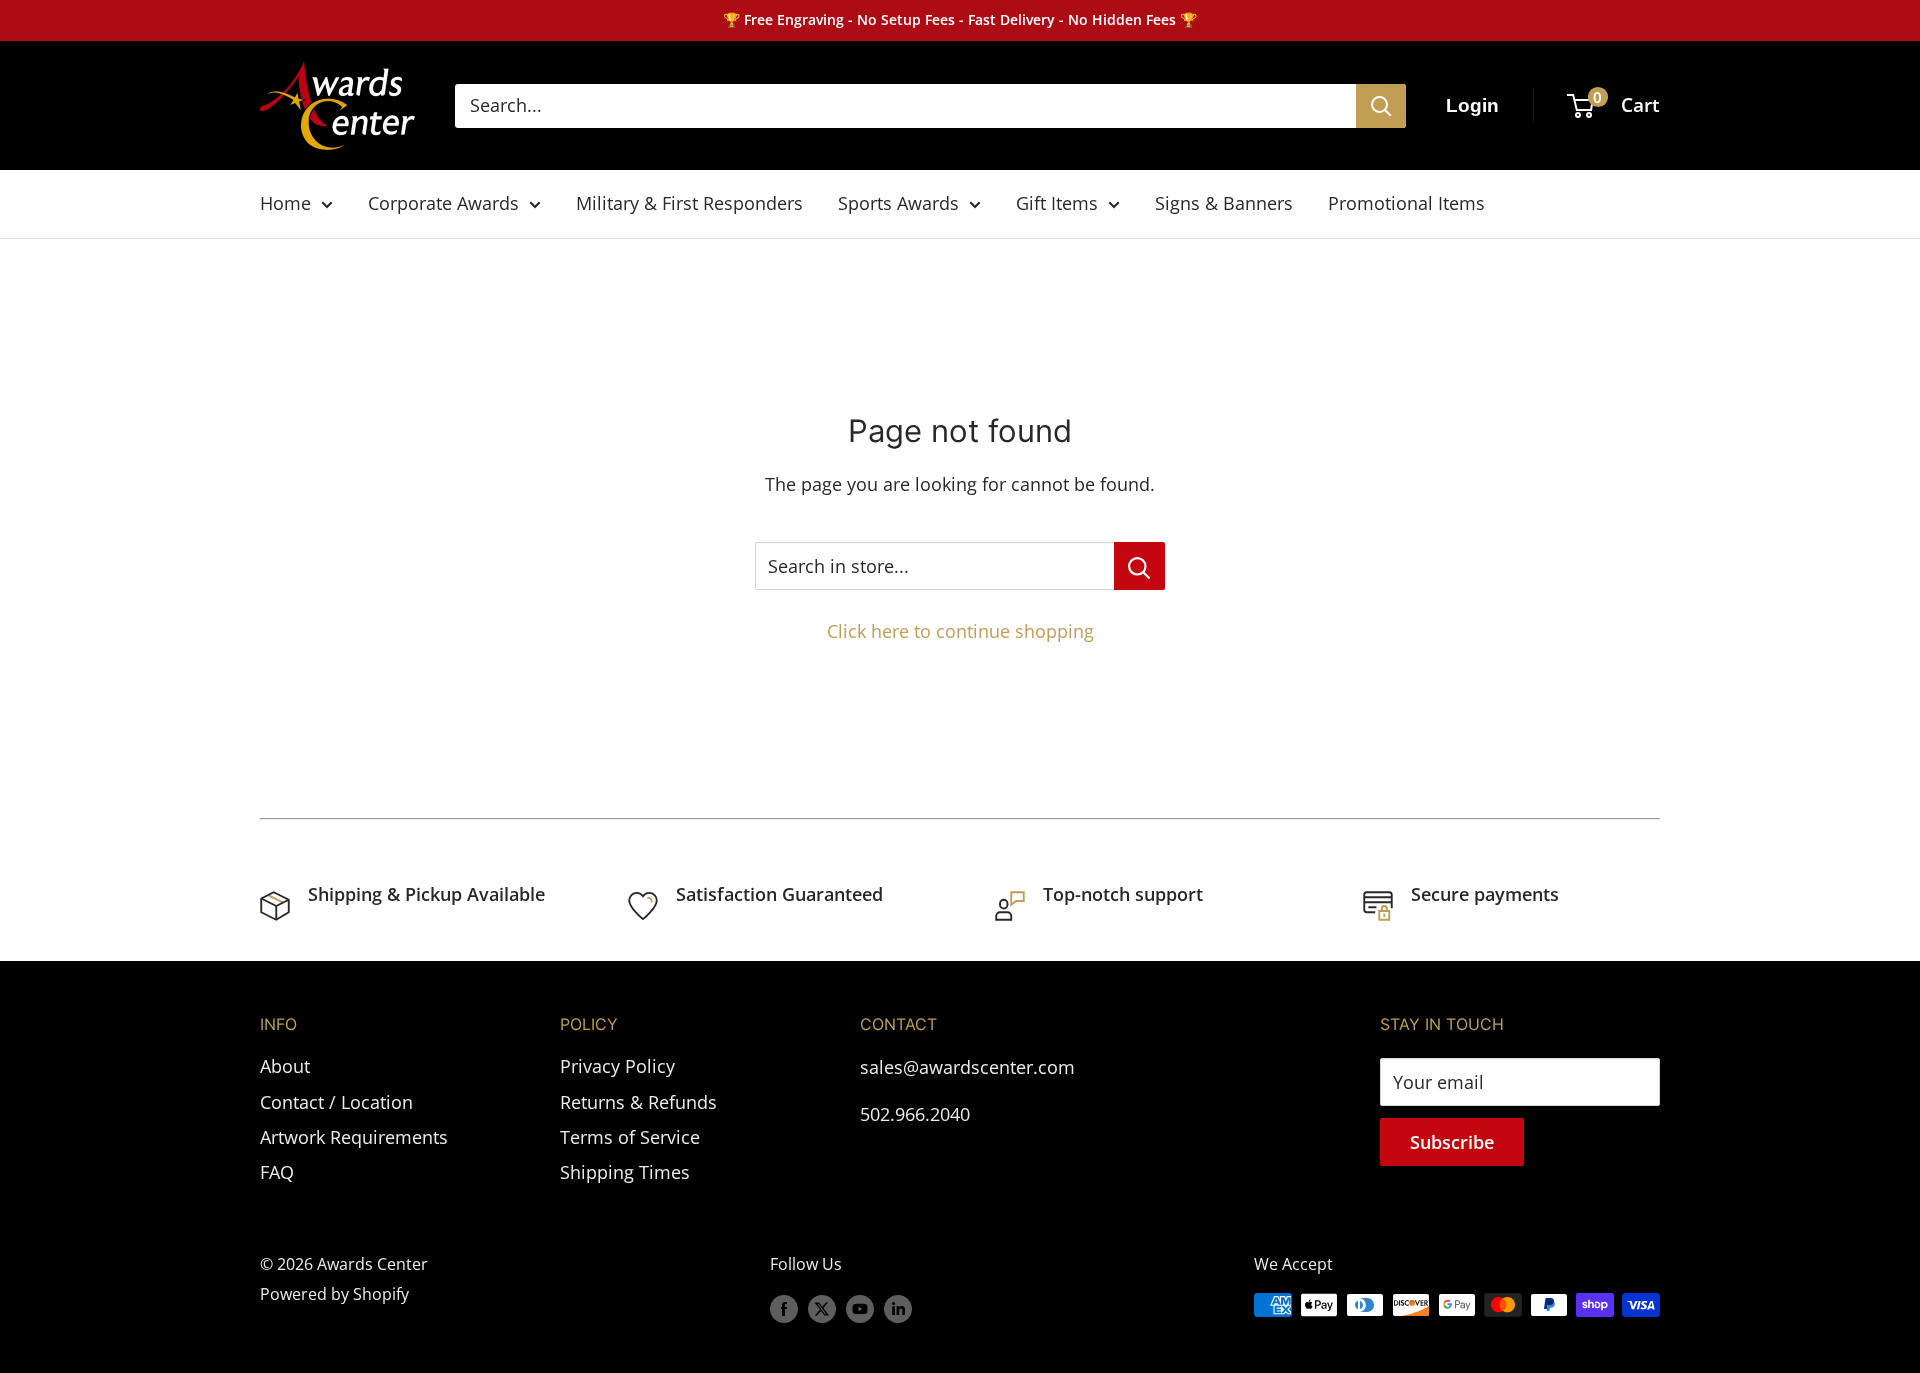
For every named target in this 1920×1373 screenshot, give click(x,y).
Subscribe (1452, 1142)
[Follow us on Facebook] (784, 1308)
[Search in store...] (1139, 566)
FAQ (277, 1172)
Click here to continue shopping (960, 631)
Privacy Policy (617, 1066)
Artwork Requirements (354, 1137)
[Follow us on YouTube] (860, 1308)
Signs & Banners (1224, 203)
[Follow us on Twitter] (822, 1308)
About (285, 1066)
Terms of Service (630, 1137)
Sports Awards (898, 203)
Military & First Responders (689, 203)
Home (285, 203)
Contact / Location (336, 1102)
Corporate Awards (443, 203)
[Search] (1381, 106)
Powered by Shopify (334, 1294)
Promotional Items (1406, 203)
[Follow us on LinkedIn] (898, 1308)
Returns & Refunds (638, 1102)
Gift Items (1057, 203)
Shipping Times (625, 1172)
